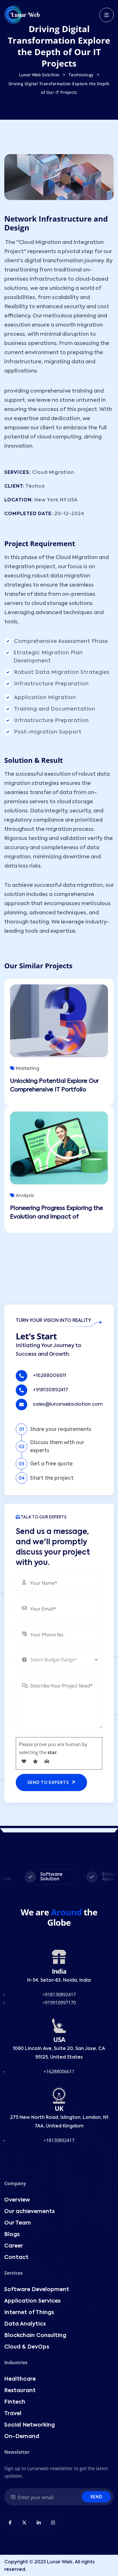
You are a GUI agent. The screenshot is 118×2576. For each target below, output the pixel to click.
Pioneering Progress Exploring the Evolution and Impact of (57, 1213)
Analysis (25, 1196)
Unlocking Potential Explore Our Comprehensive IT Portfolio (54, 1086)
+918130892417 (51, 1390)
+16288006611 (50, 1376)
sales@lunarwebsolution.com (68, 1404)
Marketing (27, 1069)
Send (96, 2497)
